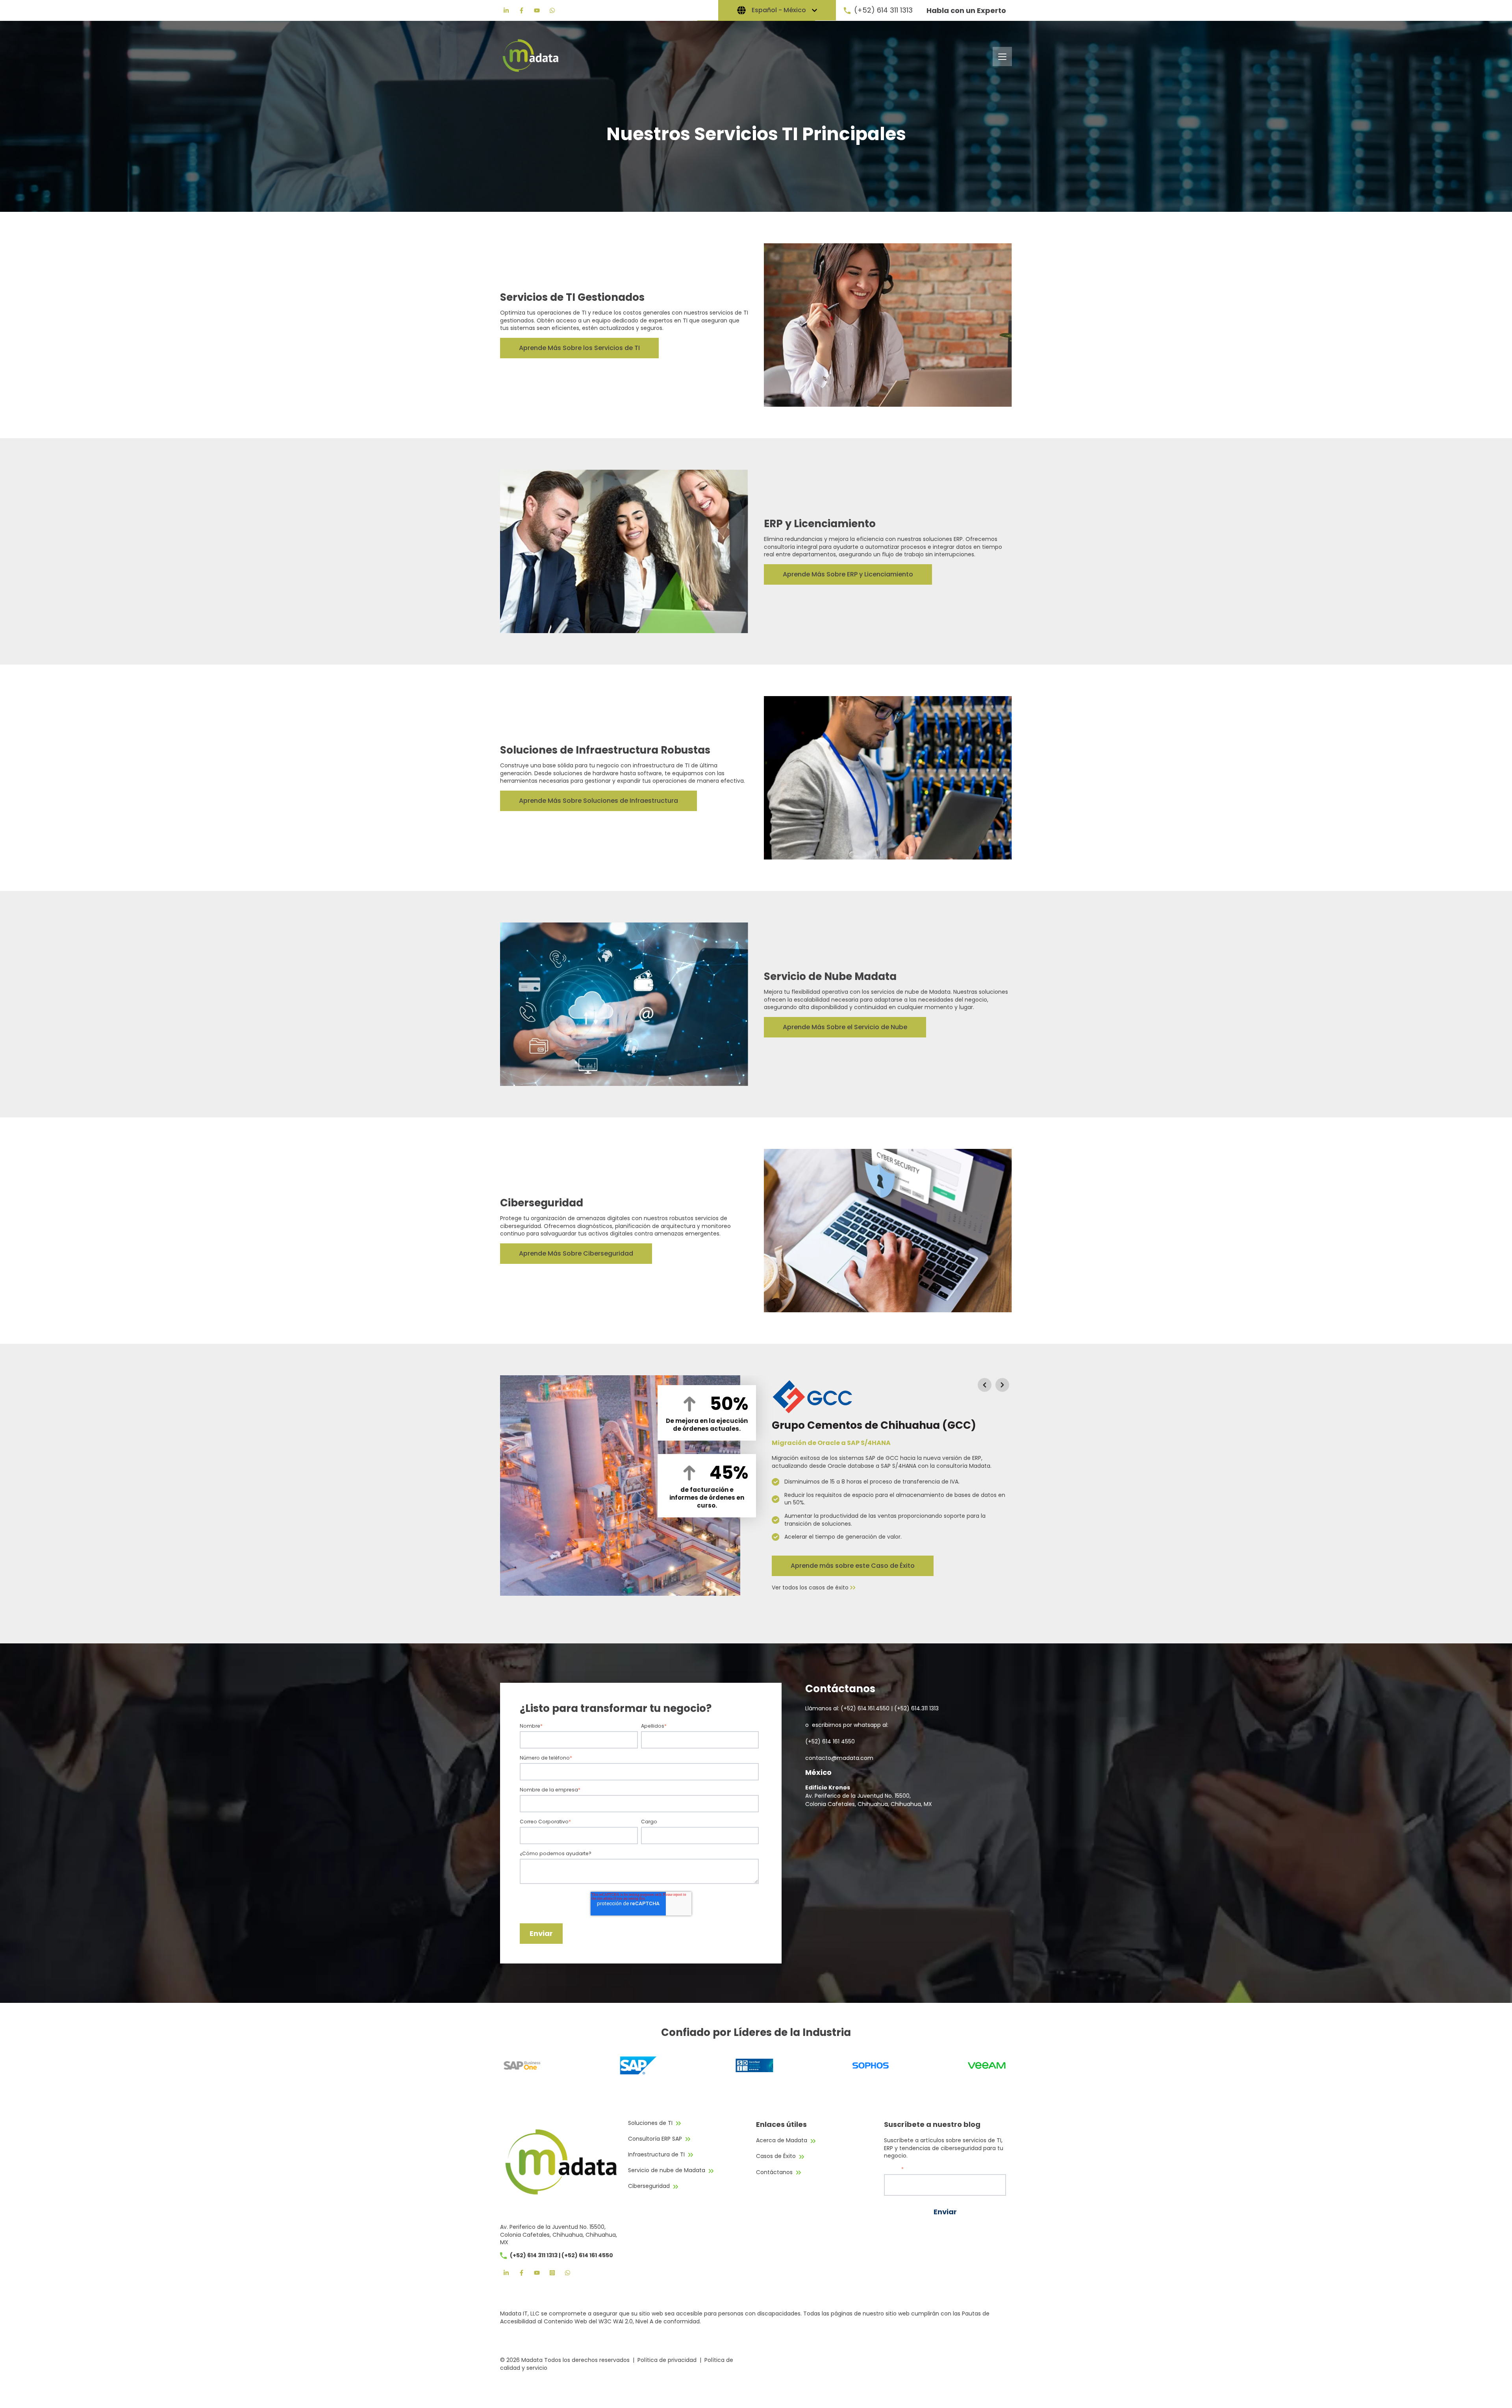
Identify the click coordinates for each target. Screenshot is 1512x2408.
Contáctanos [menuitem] (774, 2172)
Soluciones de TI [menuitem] (650, 2123)
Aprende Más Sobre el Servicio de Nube (845, 1027)
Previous (984, 1385)
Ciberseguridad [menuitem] (649, 2186)
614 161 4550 (838, 1741)
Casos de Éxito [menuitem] (776, 2156)
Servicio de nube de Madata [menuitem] (667, 2170)
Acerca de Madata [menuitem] (782, 2140)
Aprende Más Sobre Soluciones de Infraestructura (598, 801)
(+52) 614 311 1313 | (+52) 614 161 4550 (561, 2255)
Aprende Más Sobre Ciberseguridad (576, 1253)
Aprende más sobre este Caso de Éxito (853, 1566)
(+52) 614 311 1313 (883, 10)
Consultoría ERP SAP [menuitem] (655, 2139)
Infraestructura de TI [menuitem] (656, 2154)
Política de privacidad (667, 2360)
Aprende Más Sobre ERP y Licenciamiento (848, 574)
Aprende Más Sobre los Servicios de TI (579, 348)
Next (1002, 1385)
